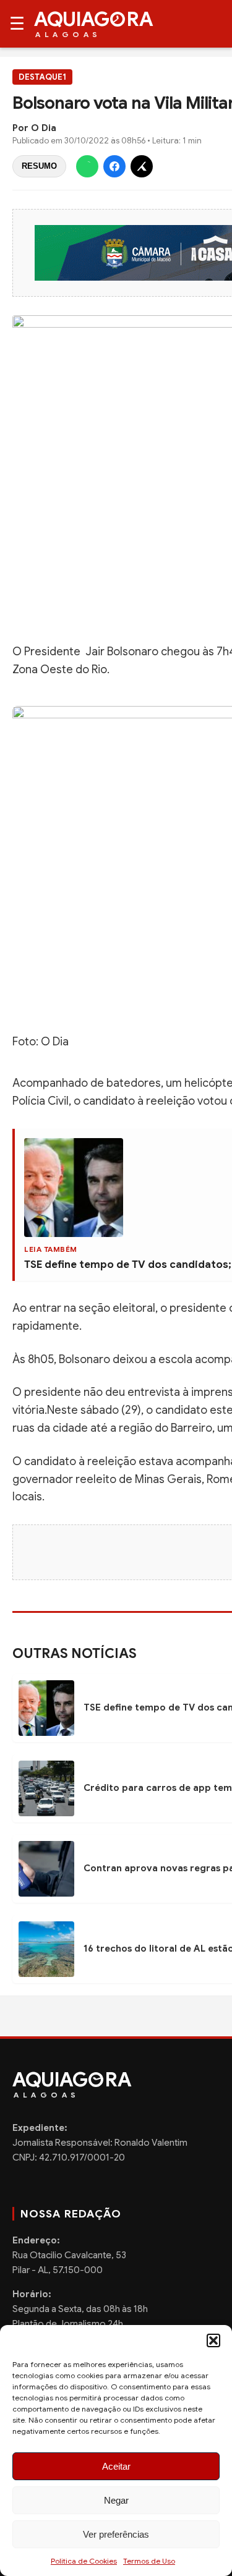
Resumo (39, 166)
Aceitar (116, 2466)
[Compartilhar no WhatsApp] (87, 166)
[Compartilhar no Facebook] (114, 166)
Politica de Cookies (84, 2561)
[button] (213, 2340)
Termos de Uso (149, 2561)
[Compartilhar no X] (142, 166)
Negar (116, 2500)
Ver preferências (116, 2534)
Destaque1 (42, 77)
